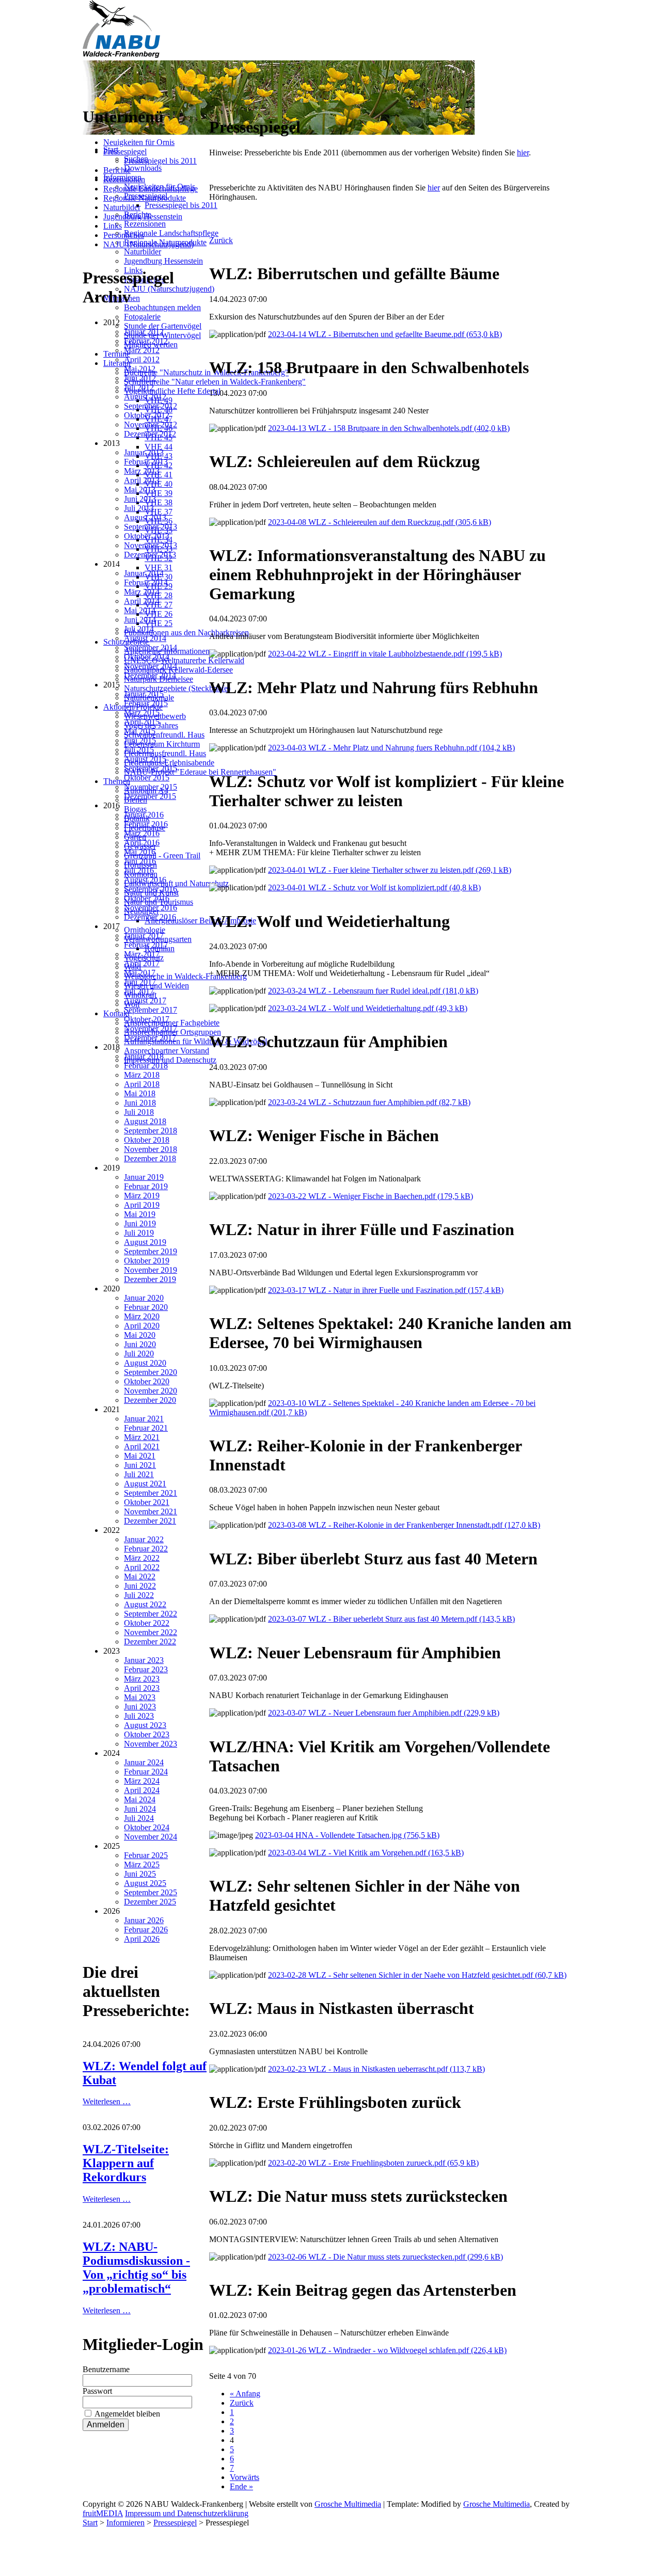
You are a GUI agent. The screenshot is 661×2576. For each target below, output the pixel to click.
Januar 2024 (144, 1762)
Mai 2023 (140, 1697)
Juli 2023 (139, 1716)
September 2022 (151, 1614)
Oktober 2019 (147, 1261)
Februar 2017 (146, 945)
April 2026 (142, 1939)
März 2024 (142, 1781)
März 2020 (142, 1316)
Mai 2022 (140, 1577)
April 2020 (142, 1326)
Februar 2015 (146, 703)
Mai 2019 (140, 1214)
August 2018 (145, 1121)
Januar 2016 (144, 815)
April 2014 (142, 601)
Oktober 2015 (147, 778)
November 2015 (151, 787)
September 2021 (151, 1493)
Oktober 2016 (147, 898)
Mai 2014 (140, 610)
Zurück (221, 240)
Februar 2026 (146, 1930)
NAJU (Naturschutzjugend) (148, 244)
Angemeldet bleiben (127, 2414)
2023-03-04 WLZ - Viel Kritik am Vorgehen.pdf (366, 1853)
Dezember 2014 (150, 675)
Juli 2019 (139, 1233)
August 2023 (145, 1725)
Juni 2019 (140, 1223)
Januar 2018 (144, 1056)
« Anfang (245, 2394)
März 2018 (142, 1075)
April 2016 (142, 843)
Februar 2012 (146, 341)
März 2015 (142, 713)
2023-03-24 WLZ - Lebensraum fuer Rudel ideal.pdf (373, 991)
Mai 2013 (140, 490)
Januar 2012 (144, 332)
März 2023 (142, 1679)
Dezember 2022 (150, 1642)
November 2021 (151, 1511)
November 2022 (151, 1632)
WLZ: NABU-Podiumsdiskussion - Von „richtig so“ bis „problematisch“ (136, 2268)
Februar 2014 (146, 582)
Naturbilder (122, 207)
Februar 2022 (146, 1549)
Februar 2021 (146, 1428)
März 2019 (142, 1196)
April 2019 (142, 1205)
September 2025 (151, 1892)
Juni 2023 (140, 1707)
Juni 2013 (140, 499)
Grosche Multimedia (348, 2504)
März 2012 (142, 350)
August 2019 (145, 1242)
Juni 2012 (140, 378)
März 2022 (142, 1558)
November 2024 (151, 1837)
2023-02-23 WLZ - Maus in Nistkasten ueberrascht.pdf (376, 2069)
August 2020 (145, 1363)
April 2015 (142, 722)
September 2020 (151, 1372)
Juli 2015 (139, 750)
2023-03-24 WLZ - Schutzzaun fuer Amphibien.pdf (369, 1102)
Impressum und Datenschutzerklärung (187, 2513)
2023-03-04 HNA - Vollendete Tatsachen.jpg (347, 1835)
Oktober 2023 (147, 1734)
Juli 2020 (139, 1354)
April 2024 (142, 1790)
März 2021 (142, 1437)
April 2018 (142, 1084)
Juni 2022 (140, 1586)
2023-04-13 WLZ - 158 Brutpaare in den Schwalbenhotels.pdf (389, 428)
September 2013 (151, 527)
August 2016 (145, 880)
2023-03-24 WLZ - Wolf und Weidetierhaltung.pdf (368, 1008)
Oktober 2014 (147, 657)
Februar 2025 (146, 1855)
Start (90, 2523)
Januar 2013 (144, 452)
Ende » (241, 2486)
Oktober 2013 (147, 536)
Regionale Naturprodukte (145, 198)
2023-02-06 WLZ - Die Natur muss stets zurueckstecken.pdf (385, 2257)
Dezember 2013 (150, 555)
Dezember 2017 (150, 1038)
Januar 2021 (144, 1419)
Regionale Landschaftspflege (151, 189)
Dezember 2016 (150, 917)
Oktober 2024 (147, 1827)
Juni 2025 (140, 1874)
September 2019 (151, 1251)
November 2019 (151, 1270)
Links (113, 226)
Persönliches (124, 235)
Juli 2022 (139, 1595)
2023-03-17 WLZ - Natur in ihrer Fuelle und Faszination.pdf (386, 1290)
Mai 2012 (140, 369)
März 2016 (142, 833)
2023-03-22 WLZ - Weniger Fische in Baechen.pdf (371, 1196)
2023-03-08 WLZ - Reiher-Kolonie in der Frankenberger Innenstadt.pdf (404, 1525)
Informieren (125, 2523)
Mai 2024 (140, 1799)
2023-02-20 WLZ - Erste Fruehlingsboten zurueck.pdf (373, 2163)
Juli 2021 (139, 1474)
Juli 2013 (139, 508)
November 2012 (151, 425)
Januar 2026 (144, 1920)
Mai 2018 (140, 1093)
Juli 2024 (139, 1818)
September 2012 (151, 406)
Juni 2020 (140, 1344)
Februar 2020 (146, 1307)
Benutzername (106, 2369)
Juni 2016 (140, 861)
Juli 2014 (139, 629)
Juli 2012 (139, 387)
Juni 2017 (140, 982)
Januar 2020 (144, 1298)
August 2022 (145, 1604)
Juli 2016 (139, 870)
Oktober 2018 (147, 1140)
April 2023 (142, 1688)
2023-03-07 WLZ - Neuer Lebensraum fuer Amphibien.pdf (384, 1713)
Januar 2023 (144, 1660)
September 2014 (151, 647)
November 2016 (151, 908)
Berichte (117, 170)
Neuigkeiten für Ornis (139, 142)
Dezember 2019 (150, 1279)
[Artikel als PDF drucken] (224, 102)
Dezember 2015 (150, 796)
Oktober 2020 (147, 1381)
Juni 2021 (140, 1465)
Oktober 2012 (147, 415)
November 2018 (151, 1149)
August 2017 (145, 1001)
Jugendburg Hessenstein (143, 217)
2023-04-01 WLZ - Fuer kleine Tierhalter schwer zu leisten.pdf (390, 870)
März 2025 (142, 1865)
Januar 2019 (144, 1177)
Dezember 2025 (150, 1902)
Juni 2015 (140, 740)
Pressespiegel (125, 151)
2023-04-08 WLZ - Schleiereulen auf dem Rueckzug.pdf (380, 522)
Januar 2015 (144, 694)
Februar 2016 (146, 824)
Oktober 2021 (147, 1502)
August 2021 (145, 1484)
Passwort (97, 2391)
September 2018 (151, 1131)
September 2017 (151, 1010)
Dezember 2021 (150, 1521)
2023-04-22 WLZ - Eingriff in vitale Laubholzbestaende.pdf (385, 654)
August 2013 (145, 517)
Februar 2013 (146, 462)
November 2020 (151, 1391)
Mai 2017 (140, 973)
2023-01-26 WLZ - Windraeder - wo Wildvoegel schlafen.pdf (387, 2350)
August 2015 (145, 759)
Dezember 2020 (150, 1400)
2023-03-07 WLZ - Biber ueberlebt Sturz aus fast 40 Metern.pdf (391, 1619)
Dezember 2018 (150, 1158)
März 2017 (142, 954)
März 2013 (142, 471)
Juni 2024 (140, 1809)
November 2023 (151, 1744)
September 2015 (151, 768)
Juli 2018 (139, 1112)
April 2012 (142, 359)
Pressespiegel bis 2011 (160, 161)
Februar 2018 (146, 1066)
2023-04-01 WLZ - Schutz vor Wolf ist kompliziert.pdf (374, 887)
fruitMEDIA (103, 2513)
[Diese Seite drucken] (213, 102)
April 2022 (142, 1567)
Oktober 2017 (147, 1019)
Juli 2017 (139, 991)
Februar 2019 (146, 1186)
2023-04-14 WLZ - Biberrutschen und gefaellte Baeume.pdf (385, 334)
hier (523, 153)
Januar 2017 (144, 935)
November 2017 (151, 1028)
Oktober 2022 (147, 1623)
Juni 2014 (140, 620)
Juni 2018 (140, 1103)
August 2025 (145, 1883)
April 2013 (142, 480)
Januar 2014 (144, 573)
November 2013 (151, 545)
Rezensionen (124, 179)
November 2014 (151, 666)
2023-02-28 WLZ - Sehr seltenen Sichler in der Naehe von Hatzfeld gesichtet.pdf (417, 1975)
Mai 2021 (140, 1456)
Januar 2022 (144, 1539)
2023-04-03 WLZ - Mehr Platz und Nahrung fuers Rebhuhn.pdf (391, 748)
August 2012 (145, 397)
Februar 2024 (146, 1772)
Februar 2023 (146, 1669)
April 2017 (142, 963)
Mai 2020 (140, 1335)
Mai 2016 (140, 852)
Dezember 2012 (150, 434)
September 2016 (151, 889)
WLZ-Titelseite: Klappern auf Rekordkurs (126, 2163)
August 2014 (145, 638)
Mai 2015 (140, 731)
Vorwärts (245, 2477)
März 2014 (142, 592)
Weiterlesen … (107, 2101)
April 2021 (142, 1446)
